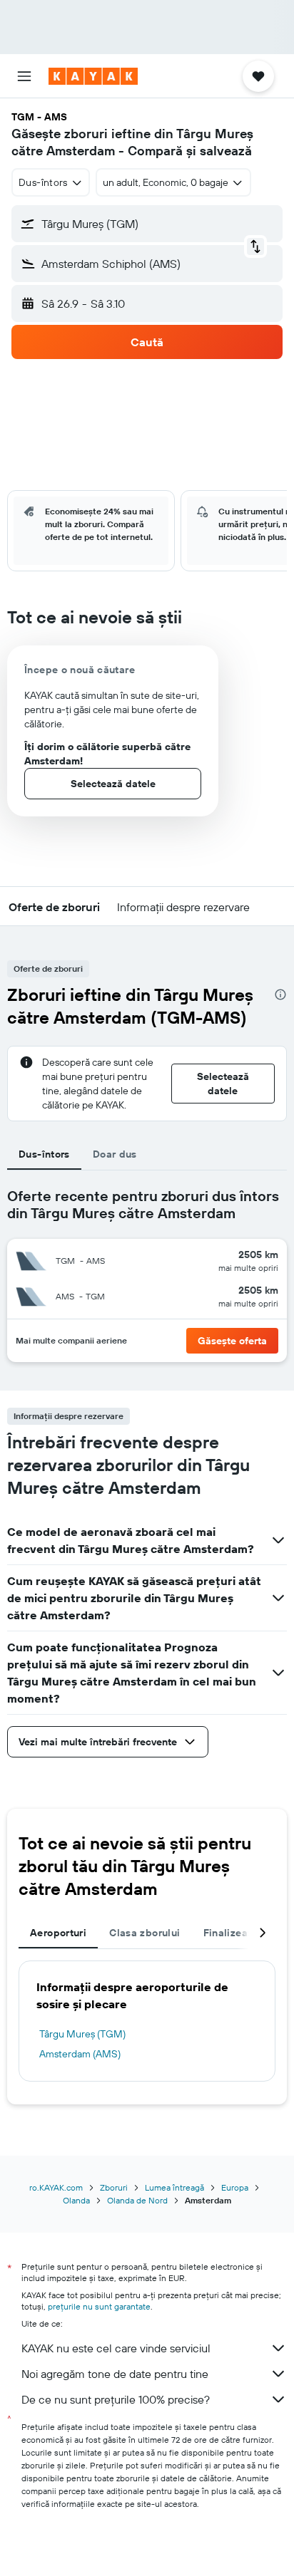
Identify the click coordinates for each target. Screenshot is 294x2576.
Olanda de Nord (137, 2200)
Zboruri (114, 2187)
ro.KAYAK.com (56, 2187)
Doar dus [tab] (115, 1154)
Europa (235, 2187)
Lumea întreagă (174, 2187)
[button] (24, 76)
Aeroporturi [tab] (58, 1933)
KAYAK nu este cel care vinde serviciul (116, 2348)
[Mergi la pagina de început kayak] (93, 76)
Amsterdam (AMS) (80, 2054)
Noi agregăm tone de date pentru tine (115, 2374)
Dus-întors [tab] (44, 1154)
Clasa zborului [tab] (145, 1933)
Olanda (76, 2200)
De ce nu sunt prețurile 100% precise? (116, 2399)
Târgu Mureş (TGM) (82, 2034)
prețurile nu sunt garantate (99, 2306)
